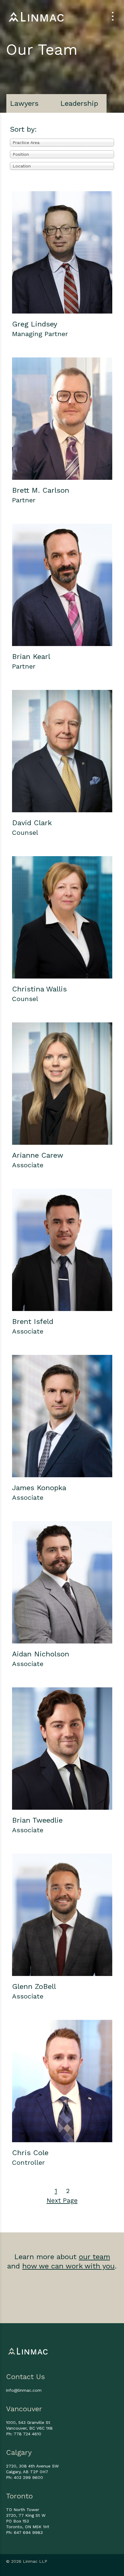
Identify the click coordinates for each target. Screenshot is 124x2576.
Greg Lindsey (35, 324)
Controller (28, 2162)
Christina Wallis (39, 989)
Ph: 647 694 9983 (24, 2532)
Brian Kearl (31, 657)
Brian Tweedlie (37, 1820)
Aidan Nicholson (41, 1654)
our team (95, 2257)
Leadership (79, 103)
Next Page (62, 2200)
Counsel (25, 833)
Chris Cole (30, 2153)
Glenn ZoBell (34, 1986)
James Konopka (39, 1488)
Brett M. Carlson (41, 490)
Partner (24, 500)
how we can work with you (68, 2266)
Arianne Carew (38, 1155)
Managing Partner (40, 334)
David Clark (32, 823)
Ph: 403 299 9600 (25, 2477)
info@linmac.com (24, 2390)
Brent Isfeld (33, 1322)
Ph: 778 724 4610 (24, 2434)
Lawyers (24, 103)
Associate (28, 1165)
